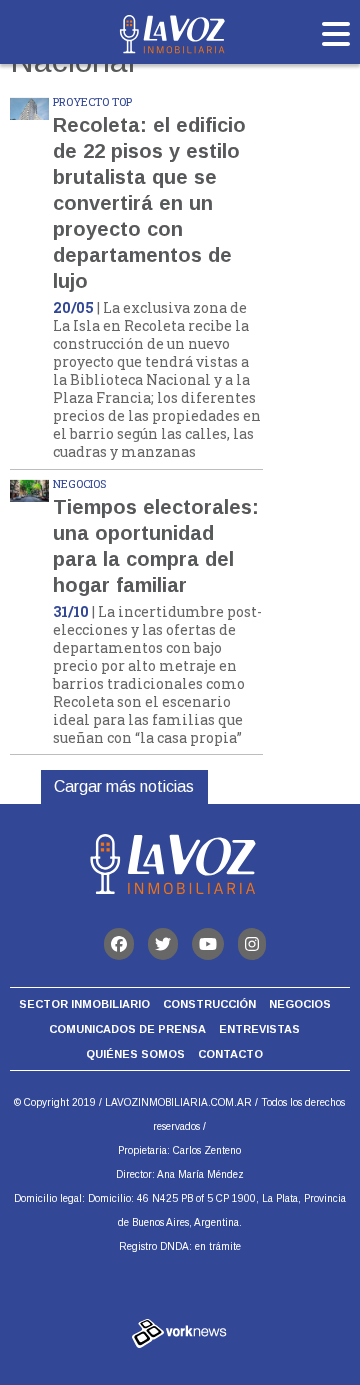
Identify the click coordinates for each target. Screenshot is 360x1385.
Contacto (230, 1054)
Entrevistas (259, 1029)
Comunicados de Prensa (127, 1029)
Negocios (300, 1004)
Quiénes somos (135, 1054)
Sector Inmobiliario (84, 1004)
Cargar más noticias (124, 786)
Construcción (209, 1004)
